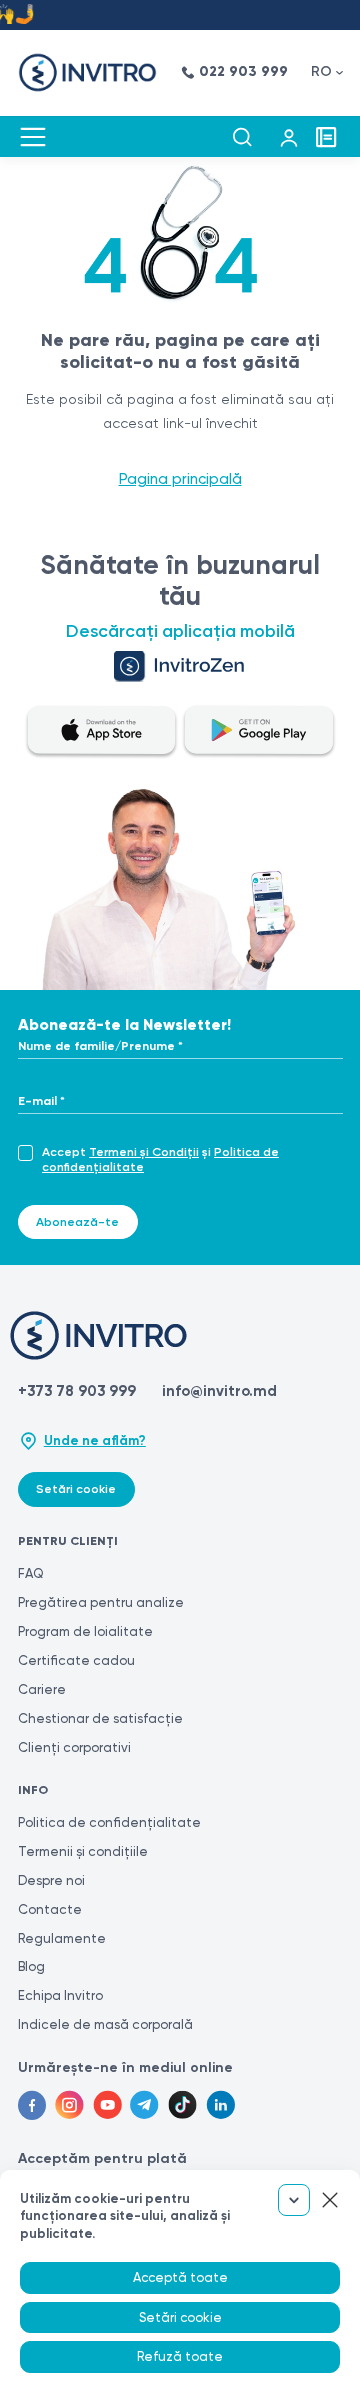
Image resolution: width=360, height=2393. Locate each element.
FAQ (31, 1573)
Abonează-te (77, 1222)
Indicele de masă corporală (105, 2024)
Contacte (50, 1909)
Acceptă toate (180, 2277)
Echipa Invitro (60, 1995)
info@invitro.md (219, 1391)
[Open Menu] (33, 137)
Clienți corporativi (74, 1747)
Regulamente (62, 1938)
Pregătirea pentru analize (101, 1602)
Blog (31, 1966)
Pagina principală (180, 479)
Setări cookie (76, 1489)
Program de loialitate (85, 1631)
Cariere (42, 1689)
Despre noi (51, 1880)
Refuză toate (180, 2356)
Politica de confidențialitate (109, 1822)
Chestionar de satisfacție (100, 1718)
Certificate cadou (76, 1660)
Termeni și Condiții (144, 1152)
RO (321, 71)
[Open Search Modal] (242, 137)
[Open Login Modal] (289, 137)
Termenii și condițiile (83, 1851)
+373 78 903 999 (77, 1391)
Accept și (160, 1159)
